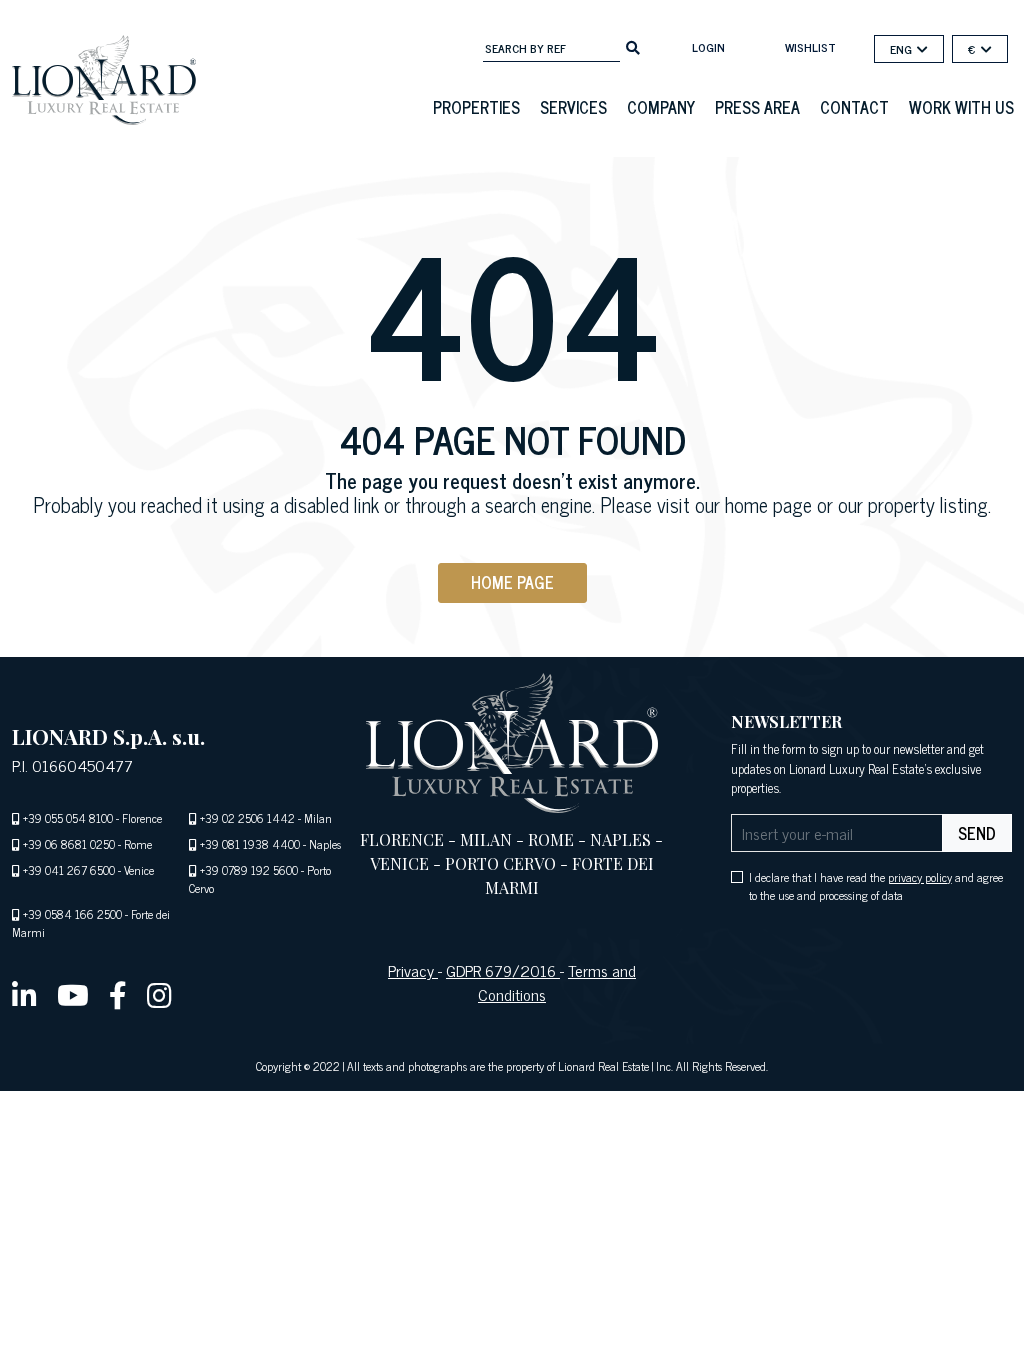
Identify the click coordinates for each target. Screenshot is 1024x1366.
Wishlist (810, 47)
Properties (476, 107)
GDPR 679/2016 (503, 970)
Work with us (961, 107)
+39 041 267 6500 (69, 870)
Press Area (757, 107)
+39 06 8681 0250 (69, 844)
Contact (854, 107)
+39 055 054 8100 (68, 818)
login (708, 47)
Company (661, 107)
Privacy (413, 970)
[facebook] (118, 994)
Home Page (512, 582)
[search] (633, 46)
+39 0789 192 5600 (249, 870)
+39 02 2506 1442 (247, 818)
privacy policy (920, 877)
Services (573, 107)
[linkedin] (24, 994)
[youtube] (73, 994)
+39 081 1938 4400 (250, 844)
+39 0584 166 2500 (72, 914)
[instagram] (159, 994)
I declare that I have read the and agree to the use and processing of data (876, 886)
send (977, 833)
